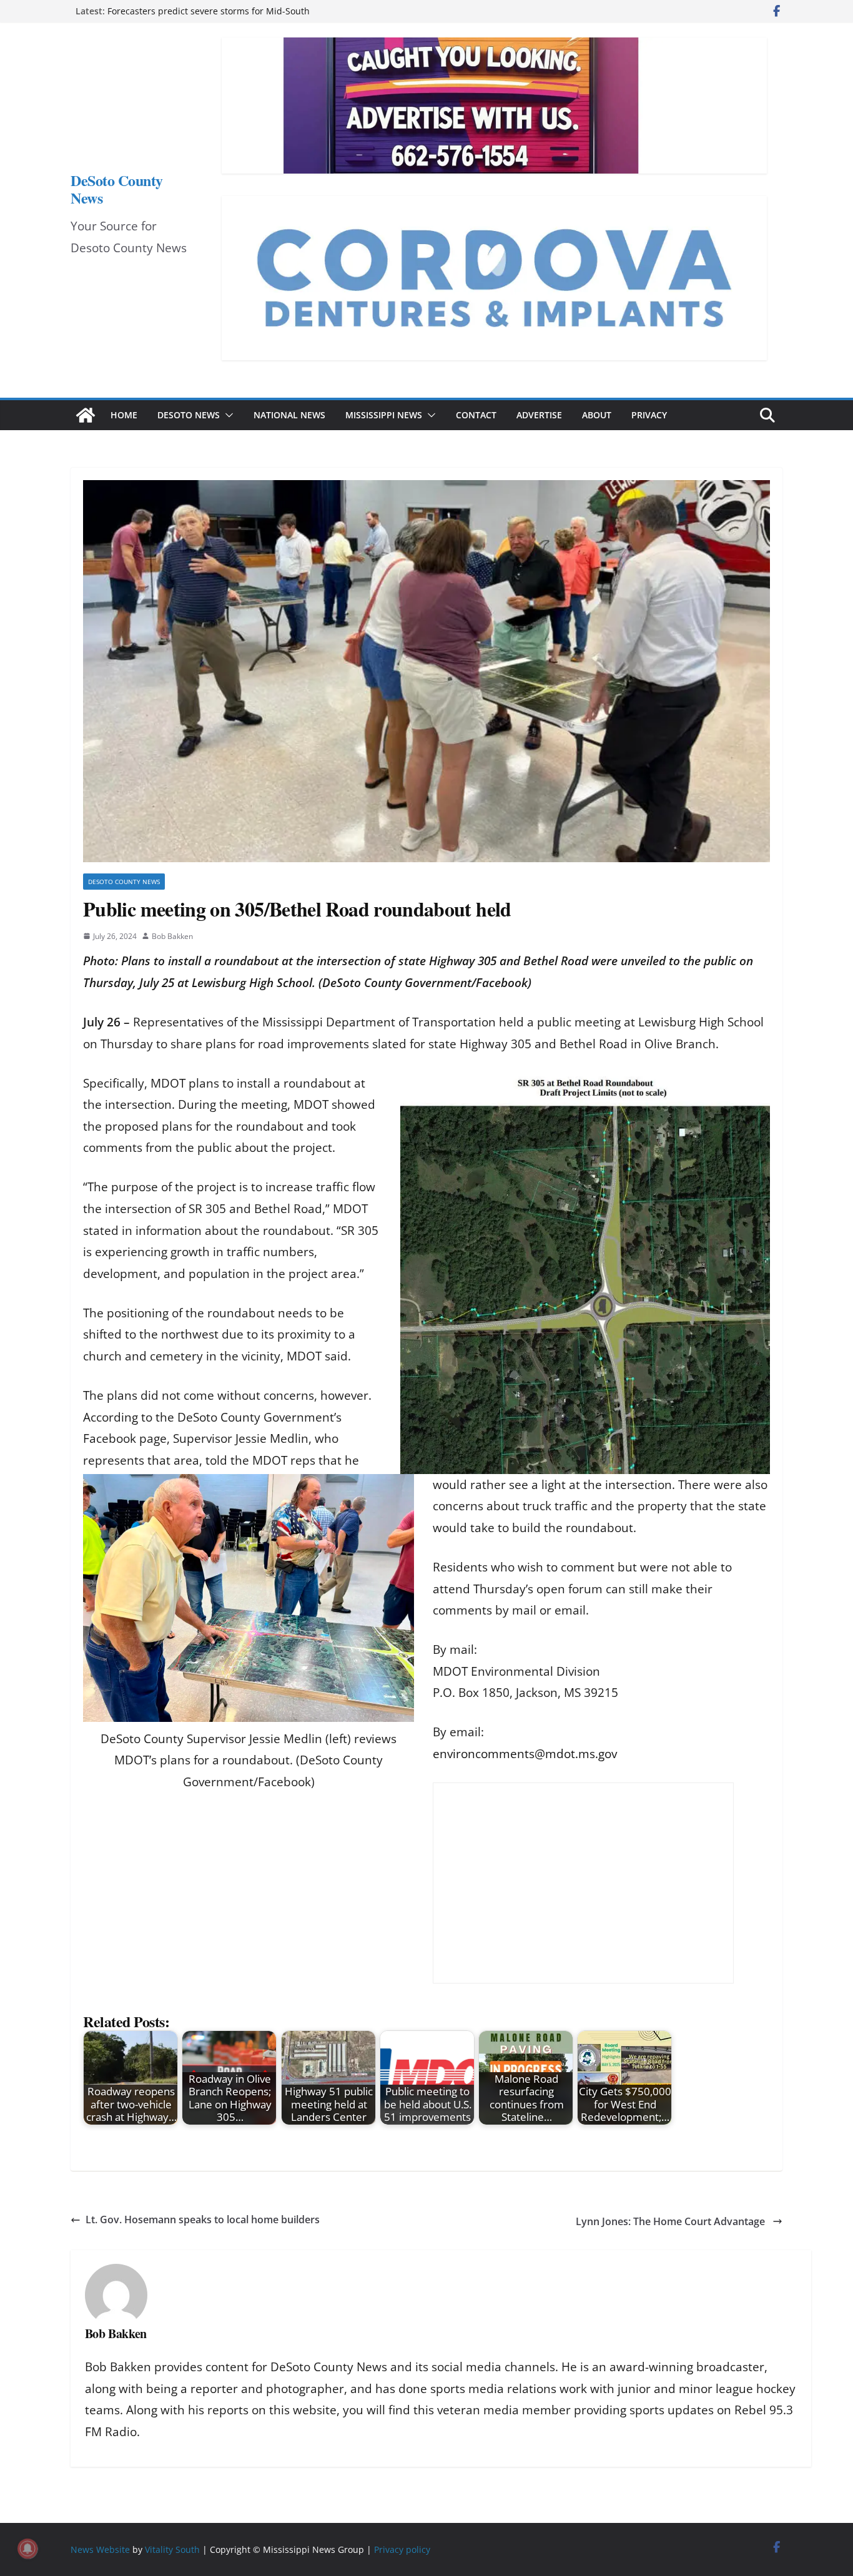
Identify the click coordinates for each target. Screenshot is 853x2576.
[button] (227, 415)
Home (124, 415)
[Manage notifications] (27, 2549)
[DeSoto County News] (86, 415)
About (597, 415)
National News (289, 415)
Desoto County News (124, 882)
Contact (476, 415)
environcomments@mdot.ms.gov (525, 1754)
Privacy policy (402, 2549)
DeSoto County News (117, 189)
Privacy (649, 415)
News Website (100, 2549)
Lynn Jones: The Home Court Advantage (672, 2221)
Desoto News (189, 415)
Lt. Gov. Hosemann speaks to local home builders (203, 2220)
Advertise (539, 415)
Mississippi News (384, 415)
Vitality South (172, 2549)
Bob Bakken (172, 936)
